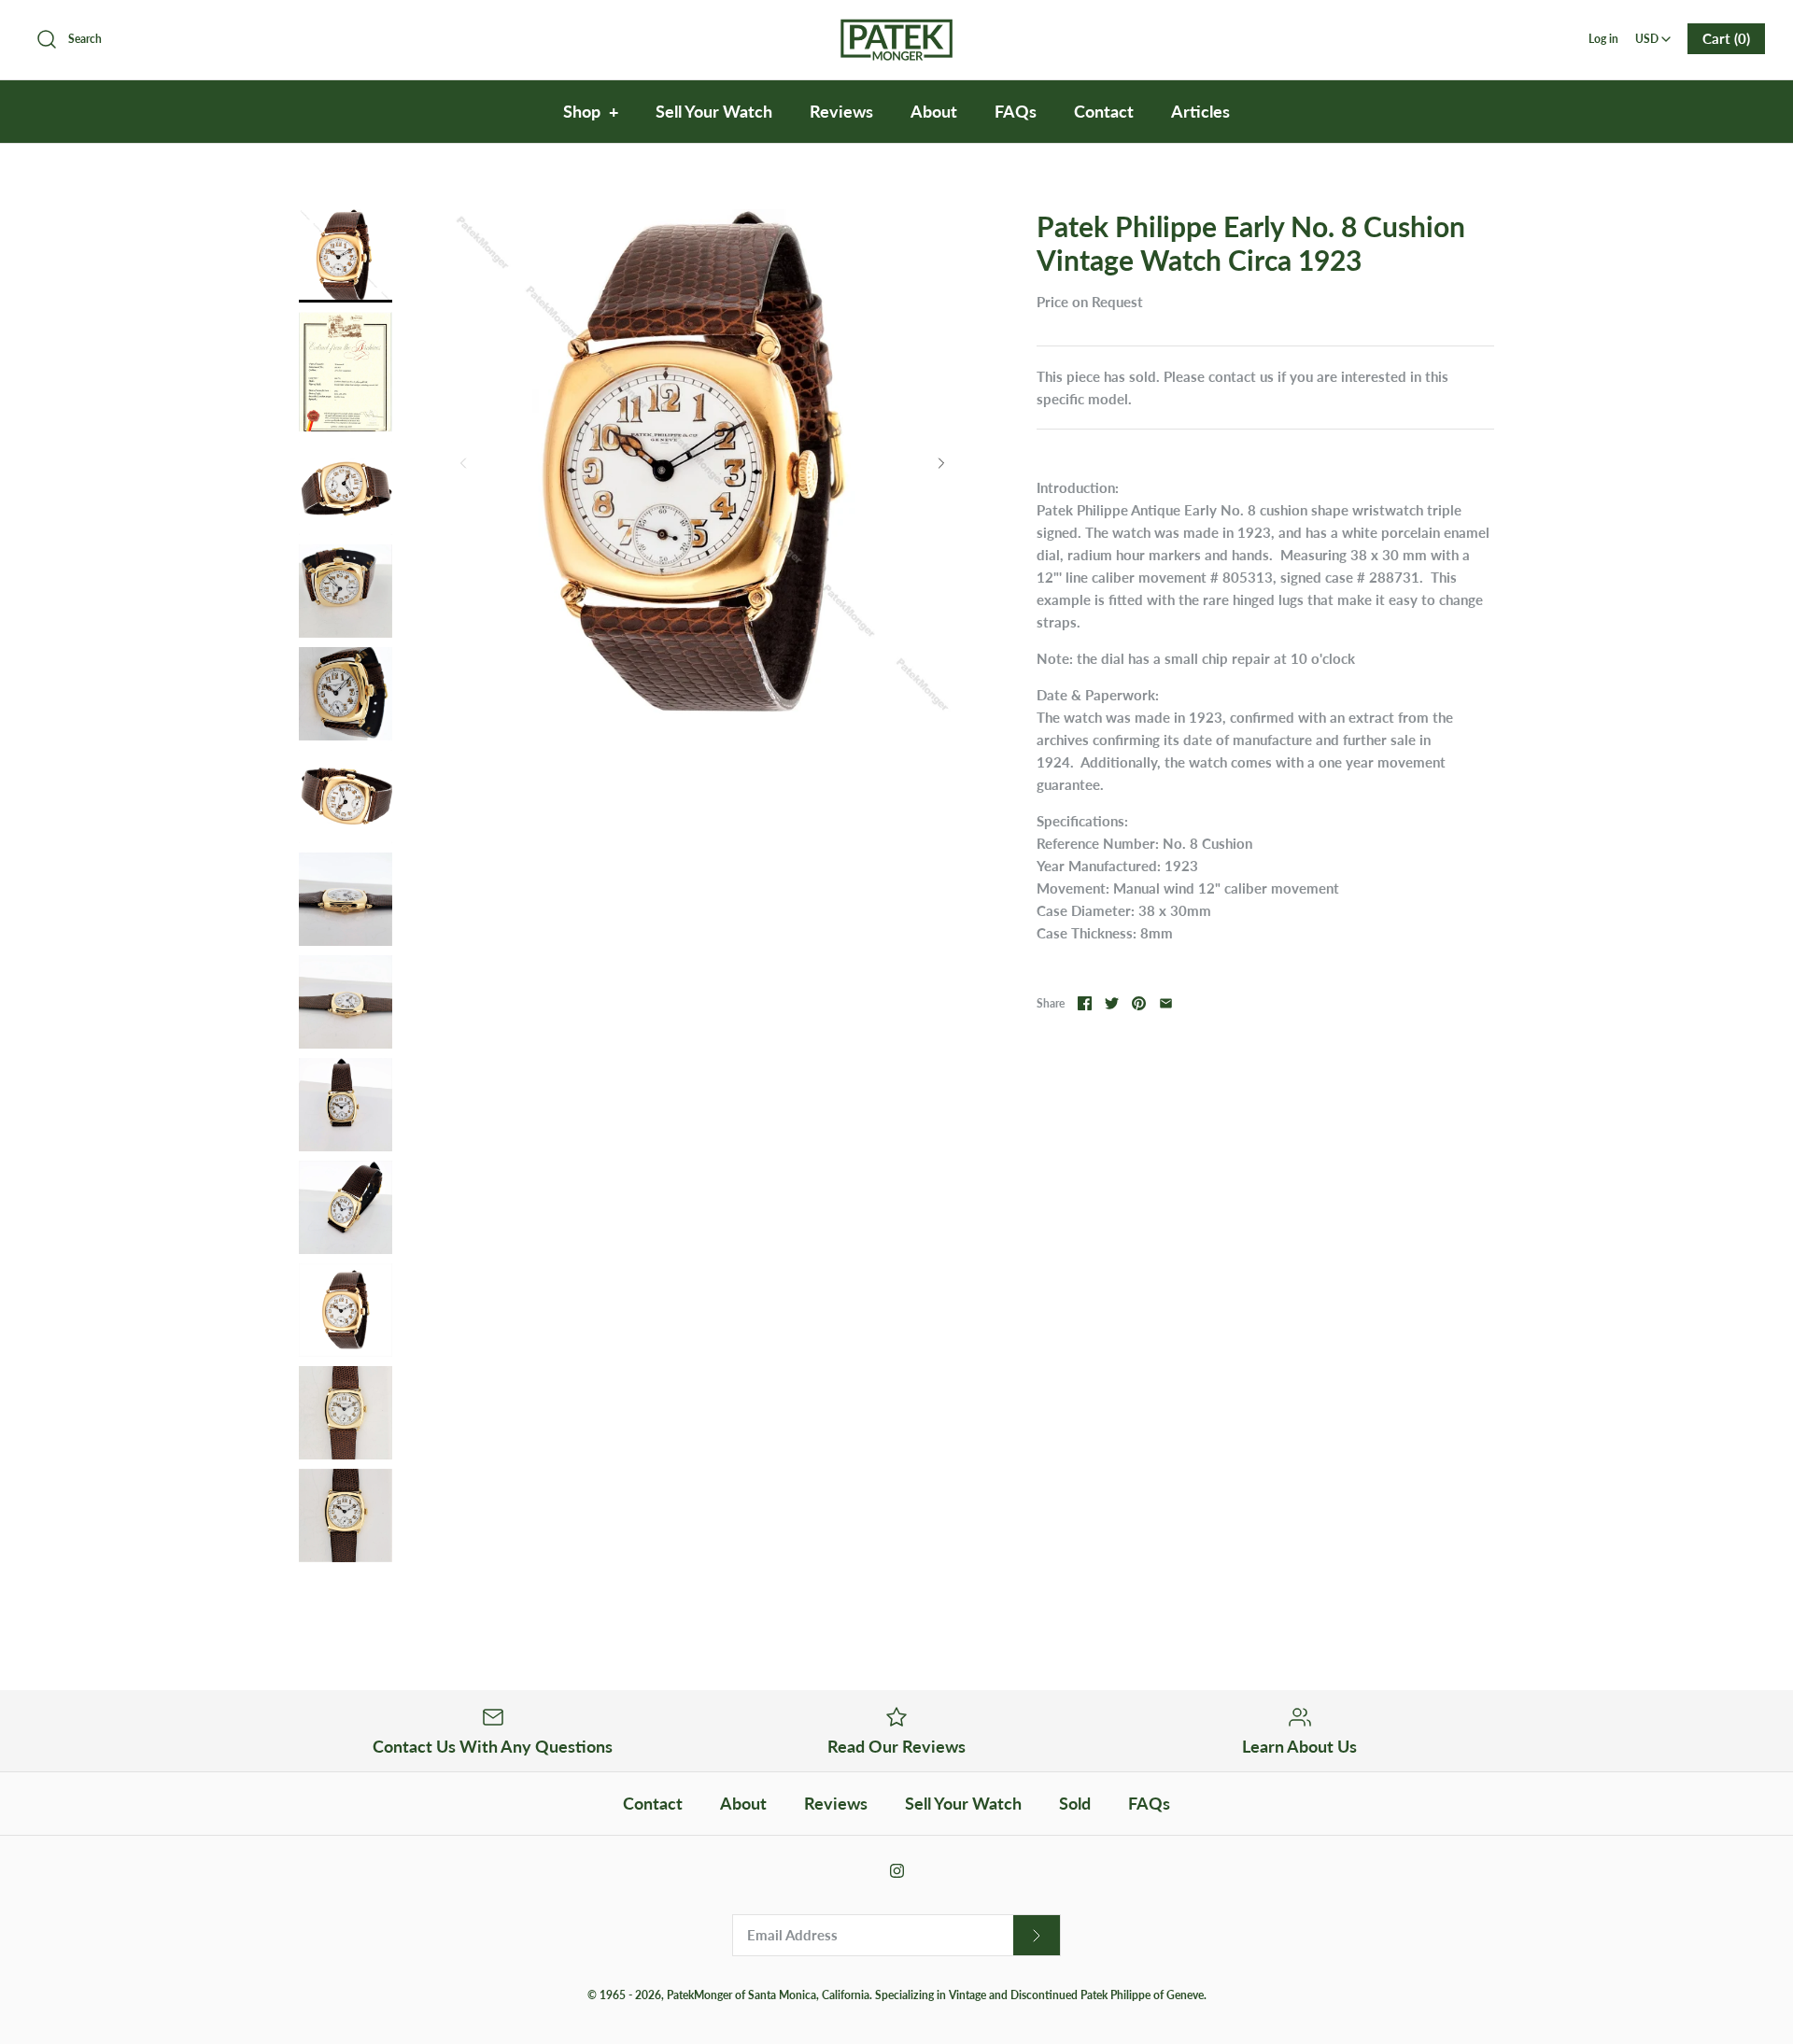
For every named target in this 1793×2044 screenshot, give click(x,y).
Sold (1075, 1803)
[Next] (941, 463)
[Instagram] (897, 1871)
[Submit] (1037, 1935)
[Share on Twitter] (1112, 1003)
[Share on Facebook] (1085, 1003)
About (934, 111)
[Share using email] (1166, 1003)
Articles (1200, 111)
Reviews (841, 111)
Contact (1104, 111)
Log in (1603, 39)
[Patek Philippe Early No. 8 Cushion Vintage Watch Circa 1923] (346, 256)
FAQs (1016, 111)
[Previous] (463, 463)
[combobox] (1653, 33)
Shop (591, 111)
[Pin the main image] (1139, 1003)
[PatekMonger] (896, 30)
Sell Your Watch (714, 111)
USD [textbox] (1654, 33)
